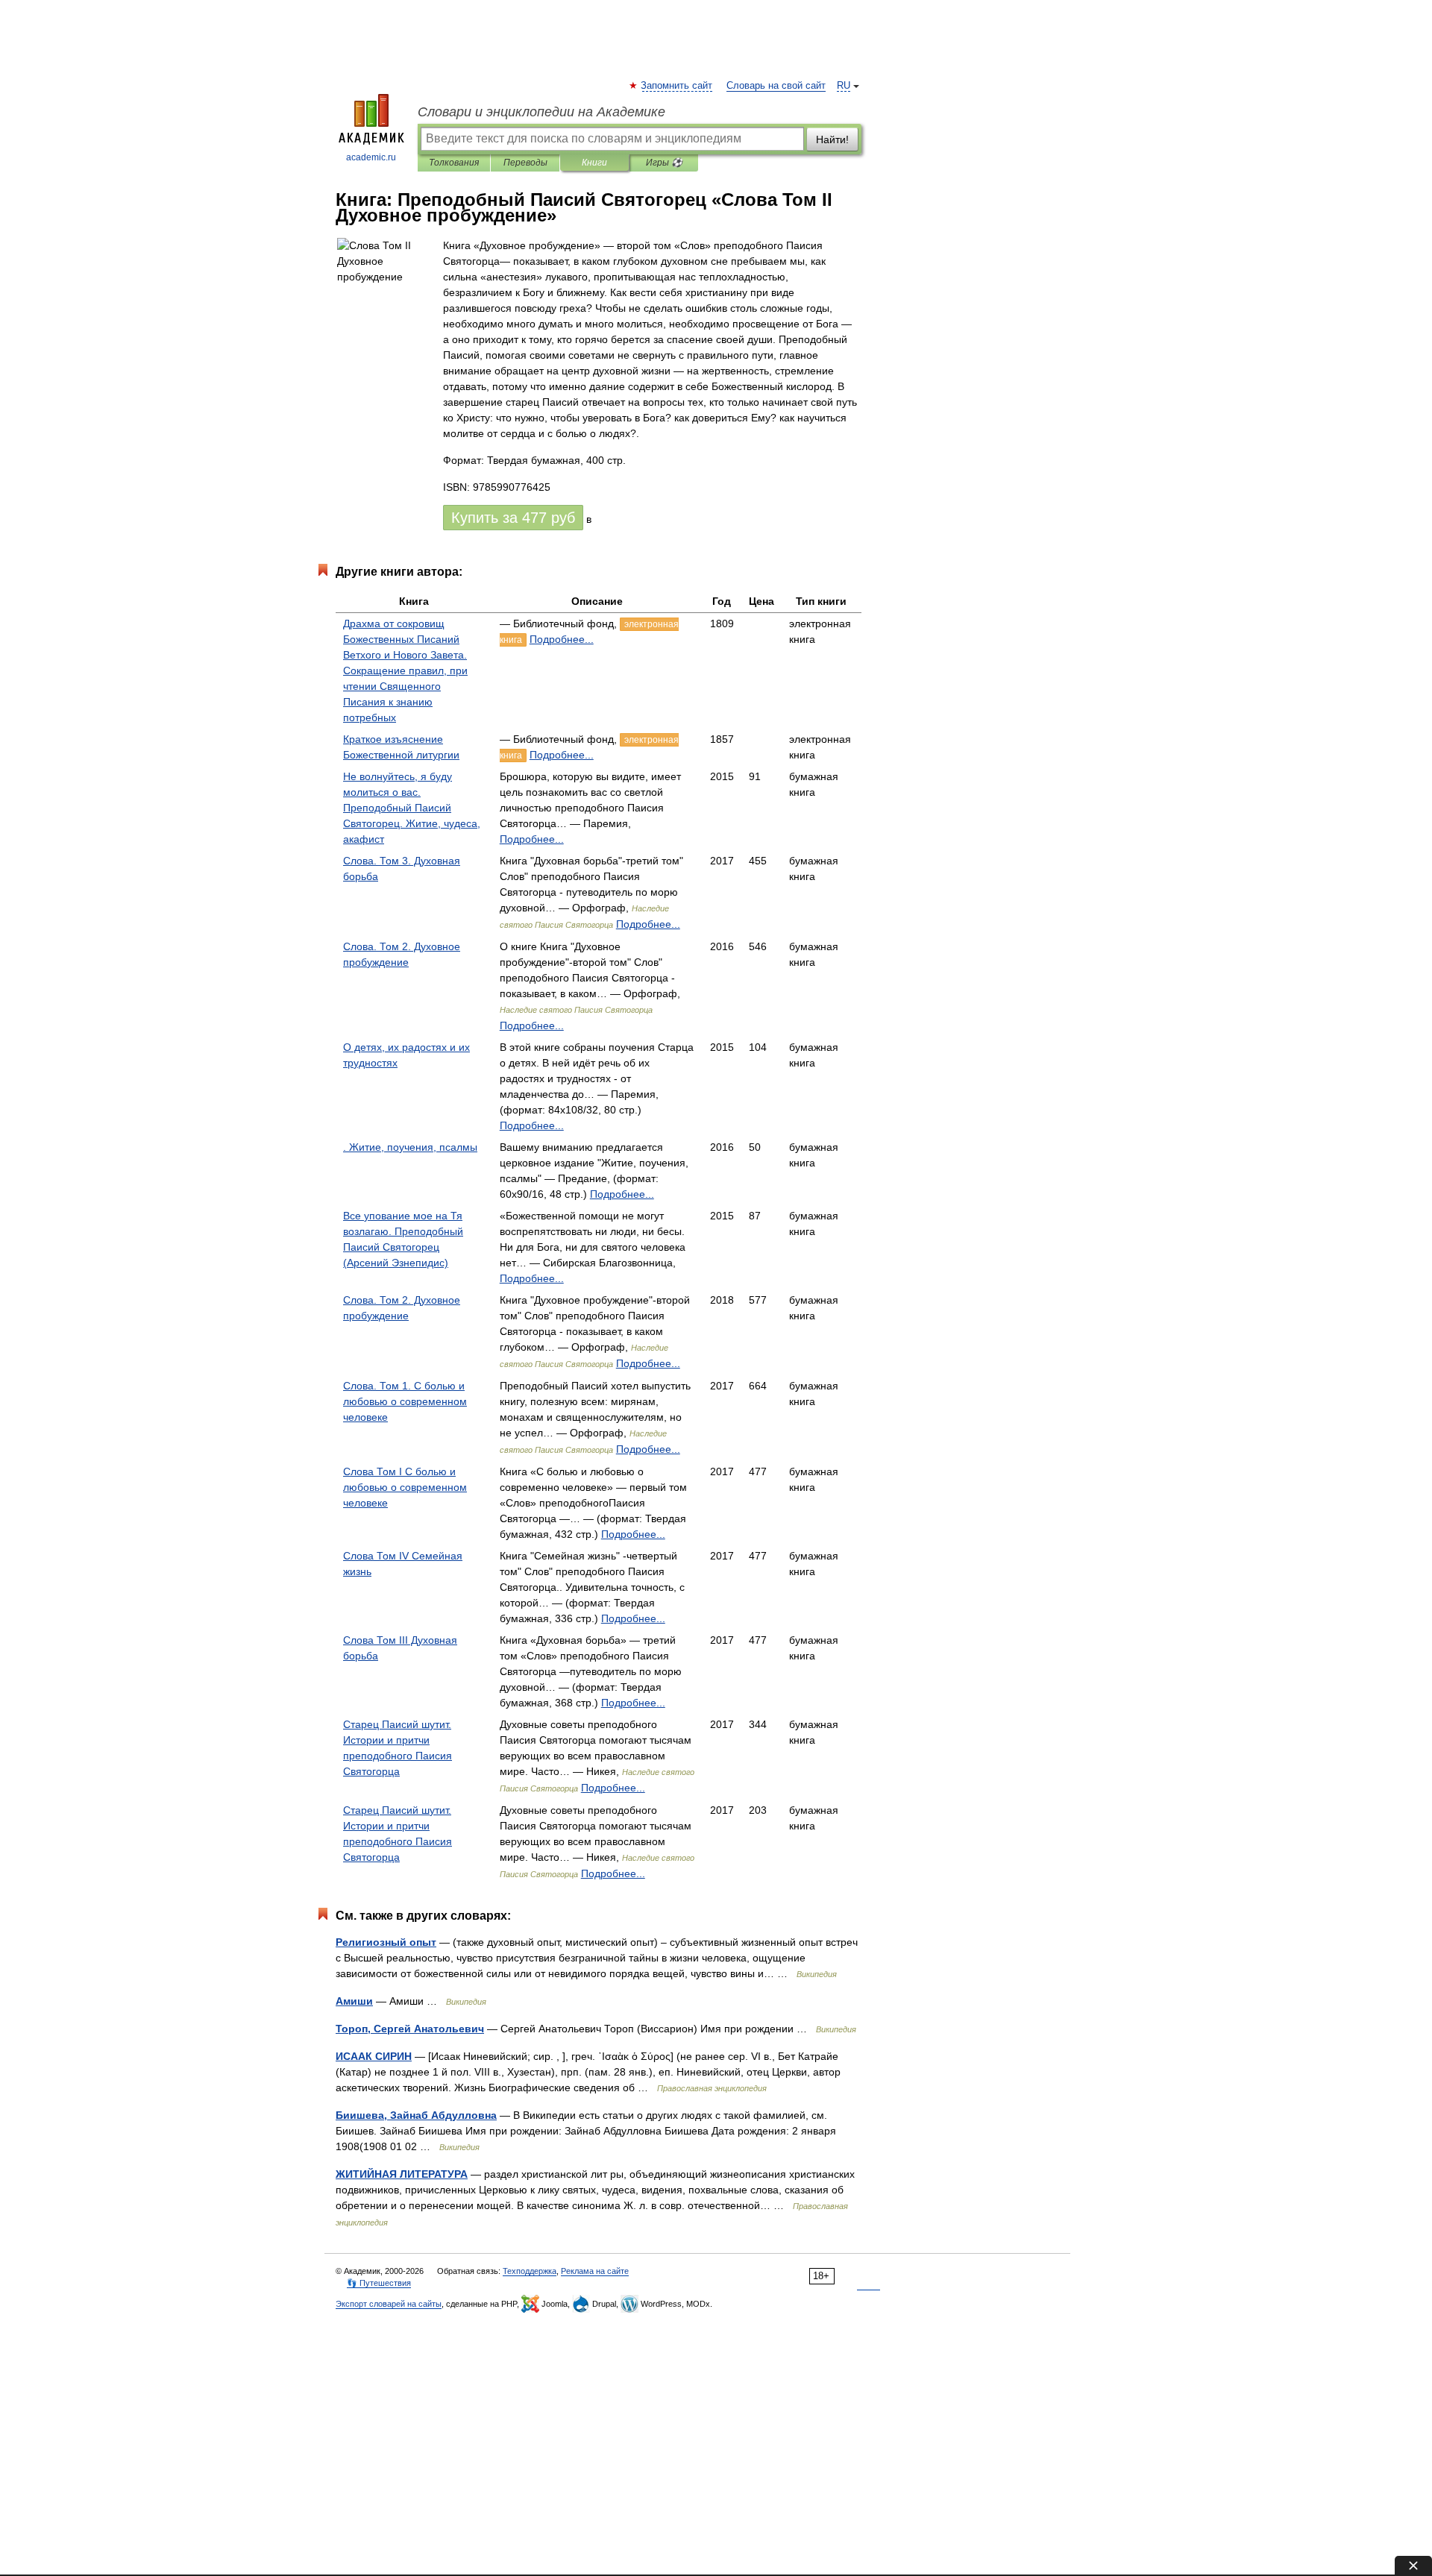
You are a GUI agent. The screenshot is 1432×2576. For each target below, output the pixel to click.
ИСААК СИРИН (374, 2056)
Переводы (525, 163)
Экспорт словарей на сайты (389, 2304)
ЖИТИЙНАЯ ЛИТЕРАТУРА (402, 2174)
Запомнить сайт (677, 86)
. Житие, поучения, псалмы (410, 1147)
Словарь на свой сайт (776, 86)
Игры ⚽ (664, 163)
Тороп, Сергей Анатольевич (410, 2029)
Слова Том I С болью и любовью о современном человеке (405, 1487)
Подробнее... (562, 639)
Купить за (513, 518)
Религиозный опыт (386, 1942)
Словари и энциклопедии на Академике (541, 112)
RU (844, 86)
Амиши (354, 2001)
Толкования (454, 163)
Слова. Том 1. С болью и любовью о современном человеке (405, 1401)
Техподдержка (530, 2271)
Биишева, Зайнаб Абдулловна (416, 2115)
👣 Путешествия (379, 2283)
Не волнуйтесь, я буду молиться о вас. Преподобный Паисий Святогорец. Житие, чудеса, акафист (412, 808)
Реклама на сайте (595, 2271)
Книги (594, 163)
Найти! (832, 139)
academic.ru (371, 157)
